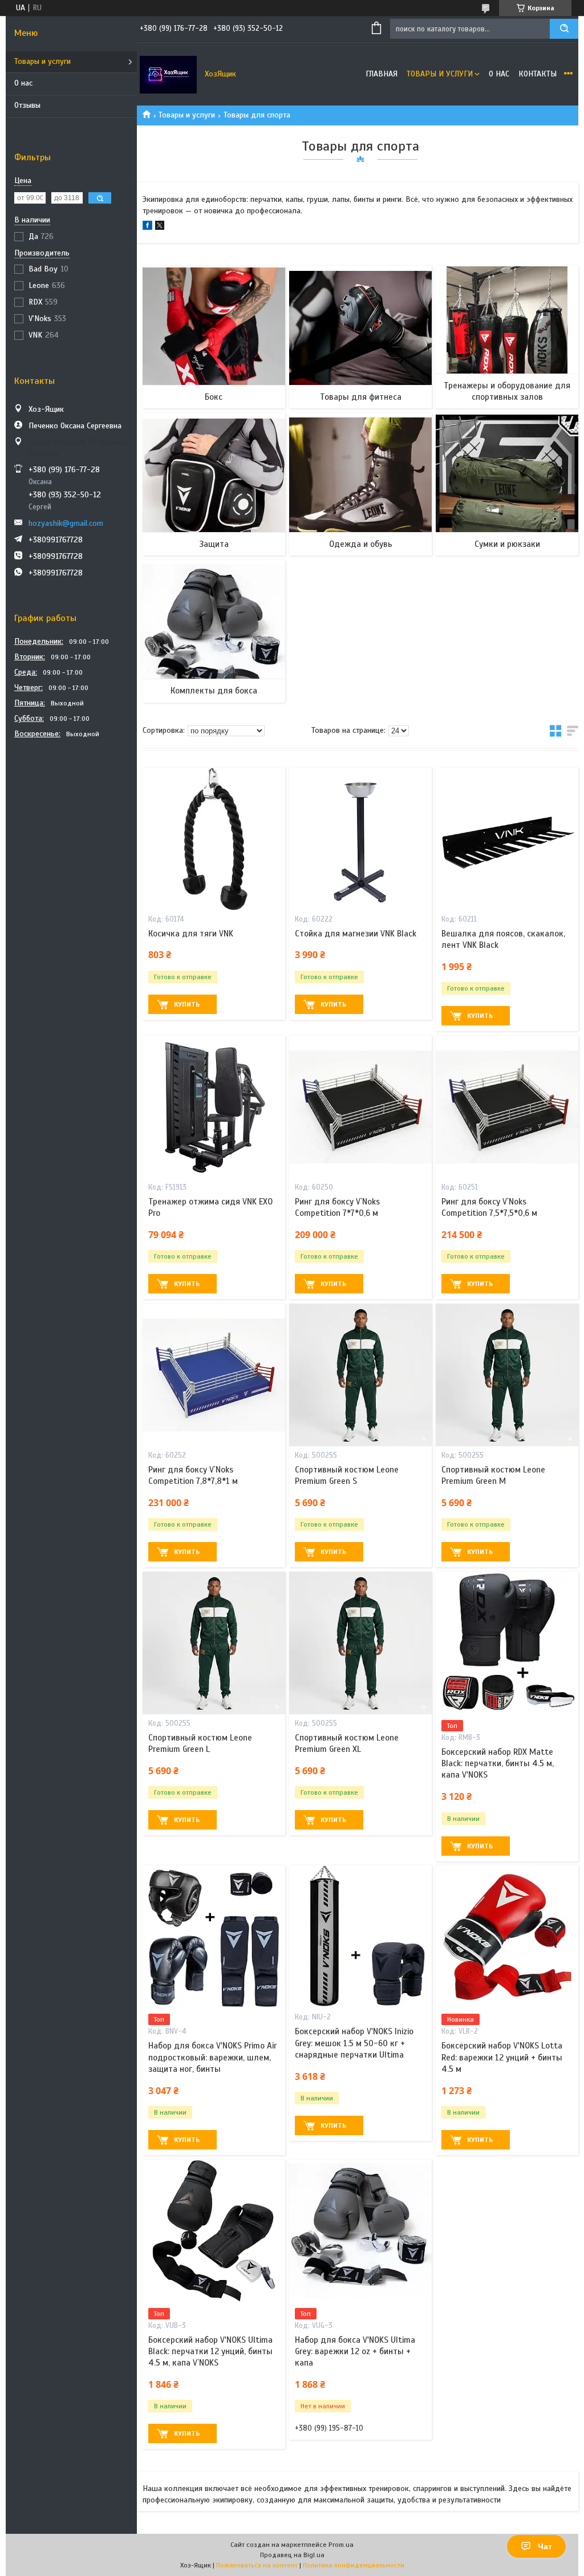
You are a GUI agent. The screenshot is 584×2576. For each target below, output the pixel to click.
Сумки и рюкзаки (507, 544)
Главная (382, 74)
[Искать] (564, 29)
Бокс (214, 397)
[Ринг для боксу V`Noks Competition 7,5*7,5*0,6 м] (507, 1107)
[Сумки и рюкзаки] (507, 484)
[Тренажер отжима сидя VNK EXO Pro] (214, 1107)
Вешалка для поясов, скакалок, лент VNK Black (503, 939)
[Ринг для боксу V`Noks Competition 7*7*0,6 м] (360, 1107)
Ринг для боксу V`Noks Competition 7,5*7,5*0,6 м (489, 1207)
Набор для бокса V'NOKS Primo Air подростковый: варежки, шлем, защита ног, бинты (212, 2057)
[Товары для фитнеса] (360, 337)
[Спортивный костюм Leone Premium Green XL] (360, 1643)
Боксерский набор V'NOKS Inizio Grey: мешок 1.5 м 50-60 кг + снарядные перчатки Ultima (354, 2043)
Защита (214, 544)
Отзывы (27, 105)
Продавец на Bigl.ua (292, 2555)
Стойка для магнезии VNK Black (356, 934)
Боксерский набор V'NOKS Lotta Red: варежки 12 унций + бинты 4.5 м (502, 2057)
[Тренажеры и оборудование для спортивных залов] (507, 337)
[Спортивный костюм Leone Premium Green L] (214, 1643)
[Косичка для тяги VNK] (214, 839)
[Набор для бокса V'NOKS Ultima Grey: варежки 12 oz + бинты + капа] (360, 2231)
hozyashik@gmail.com (66, 523)
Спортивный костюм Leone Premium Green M (493, 1475)
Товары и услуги (42, 61)
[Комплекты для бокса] (214, 631)
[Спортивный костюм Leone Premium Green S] (360, 1375)
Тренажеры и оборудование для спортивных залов (507, 391)
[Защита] (214, 484)
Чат (545, 2546)
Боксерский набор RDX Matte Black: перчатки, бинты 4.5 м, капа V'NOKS (498, 1764)
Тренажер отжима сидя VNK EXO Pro (210, 1207)
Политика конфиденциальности (354, 2565)
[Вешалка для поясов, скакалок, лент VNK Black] (507, 839)
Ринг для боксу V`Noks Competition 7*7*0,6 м (337, 1207)
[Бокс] (214, 337)
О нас (23, 83)
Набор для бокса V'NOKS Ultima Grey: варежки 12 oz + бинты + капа (355, 2352)
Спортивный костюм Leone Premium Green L (200, 1743)
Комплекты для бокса (214, 691)
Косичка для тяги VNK (191, 934)
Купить (187, 1004)
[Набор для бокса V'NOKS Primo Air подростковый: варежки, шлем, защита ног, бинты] (214, 1937)
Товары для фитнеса (361, 397)
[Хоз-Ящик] (168, 74)
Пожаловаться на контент (257, 2565)
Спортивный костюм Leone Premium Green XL (347, 1743)
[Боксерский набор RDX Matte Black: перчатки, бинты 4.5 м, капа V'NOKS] (507, 1643)
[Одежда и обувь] (360, 484)
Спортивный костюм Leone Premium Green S (347, 1475)
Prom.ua (341, 2545)
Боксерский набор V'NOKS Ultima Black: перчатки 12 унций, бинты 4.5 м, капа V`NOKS (210, 2352)
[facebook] (147, 227)
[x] (160, 227)
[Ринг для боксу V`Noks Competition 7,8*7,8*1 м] (214, 1375)
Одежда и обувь (361, 544)
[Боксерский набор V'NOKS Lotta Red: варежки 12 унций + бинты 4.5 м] (507, 1937)
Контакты (538, 74)
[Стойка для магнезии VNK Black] (360, 839)
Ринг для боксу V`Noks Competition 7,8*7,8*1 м (193, 1475)
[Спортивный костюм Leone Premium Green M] (507, 1375)
